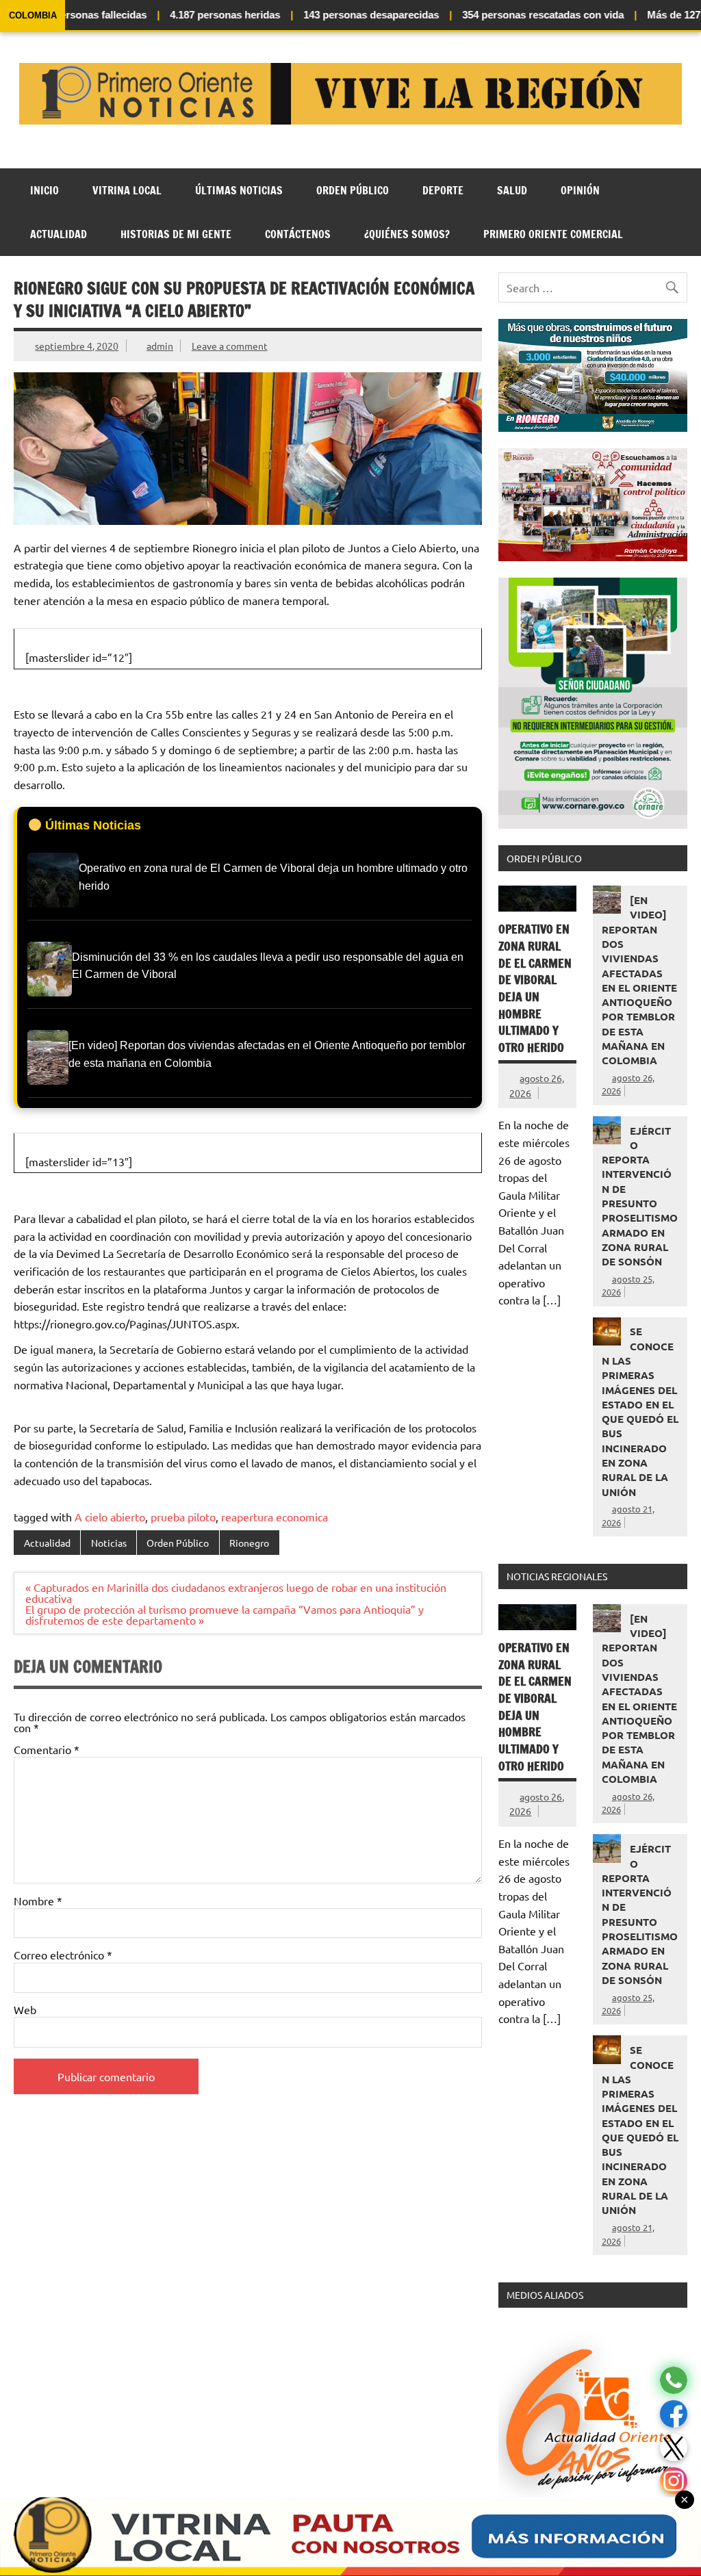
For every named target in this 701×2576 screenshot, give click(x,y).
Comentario (47, 1749)
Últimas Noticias (239, 190)
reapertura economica (275, 1517)
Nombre (38, 1901)
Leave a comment (230, 346)
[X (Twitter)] (674, 2448)
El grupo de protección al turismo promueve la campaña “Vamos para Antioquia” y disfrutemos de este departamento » (225, 1614)
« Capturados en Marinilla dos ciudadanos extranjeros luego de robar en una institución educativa (236, 1593)
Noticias (109, 1543)
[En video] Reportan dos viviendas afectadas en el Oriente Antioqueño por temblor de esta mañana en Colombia (639, 980)
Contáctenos (298, 234)
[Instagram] (674, 2481)
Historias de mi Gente (176, 234)
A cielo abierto (110, 1517)
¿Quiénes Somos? (407, 234)
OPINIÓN (580, 190)
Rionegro (249, 1543)
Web (25, 2009)
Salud (512, 190)
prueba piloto (183, 1517)
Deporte (443, 190)
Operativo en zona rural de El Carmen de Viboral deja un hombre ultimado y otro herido (535, 988)
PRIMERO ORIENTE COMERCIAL (553, 234)
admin (160, 346)
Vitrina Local (127, 190)
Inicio (44, 190)
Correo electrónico (63, 1955)
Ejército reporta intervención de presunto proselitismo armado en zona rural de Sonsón (640, 1196)
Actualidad (59, 234)
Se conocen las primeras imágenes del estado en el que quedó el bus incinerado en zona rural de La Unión (640, 1411)
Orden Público (353, 190)
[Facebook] (674, 2414)
